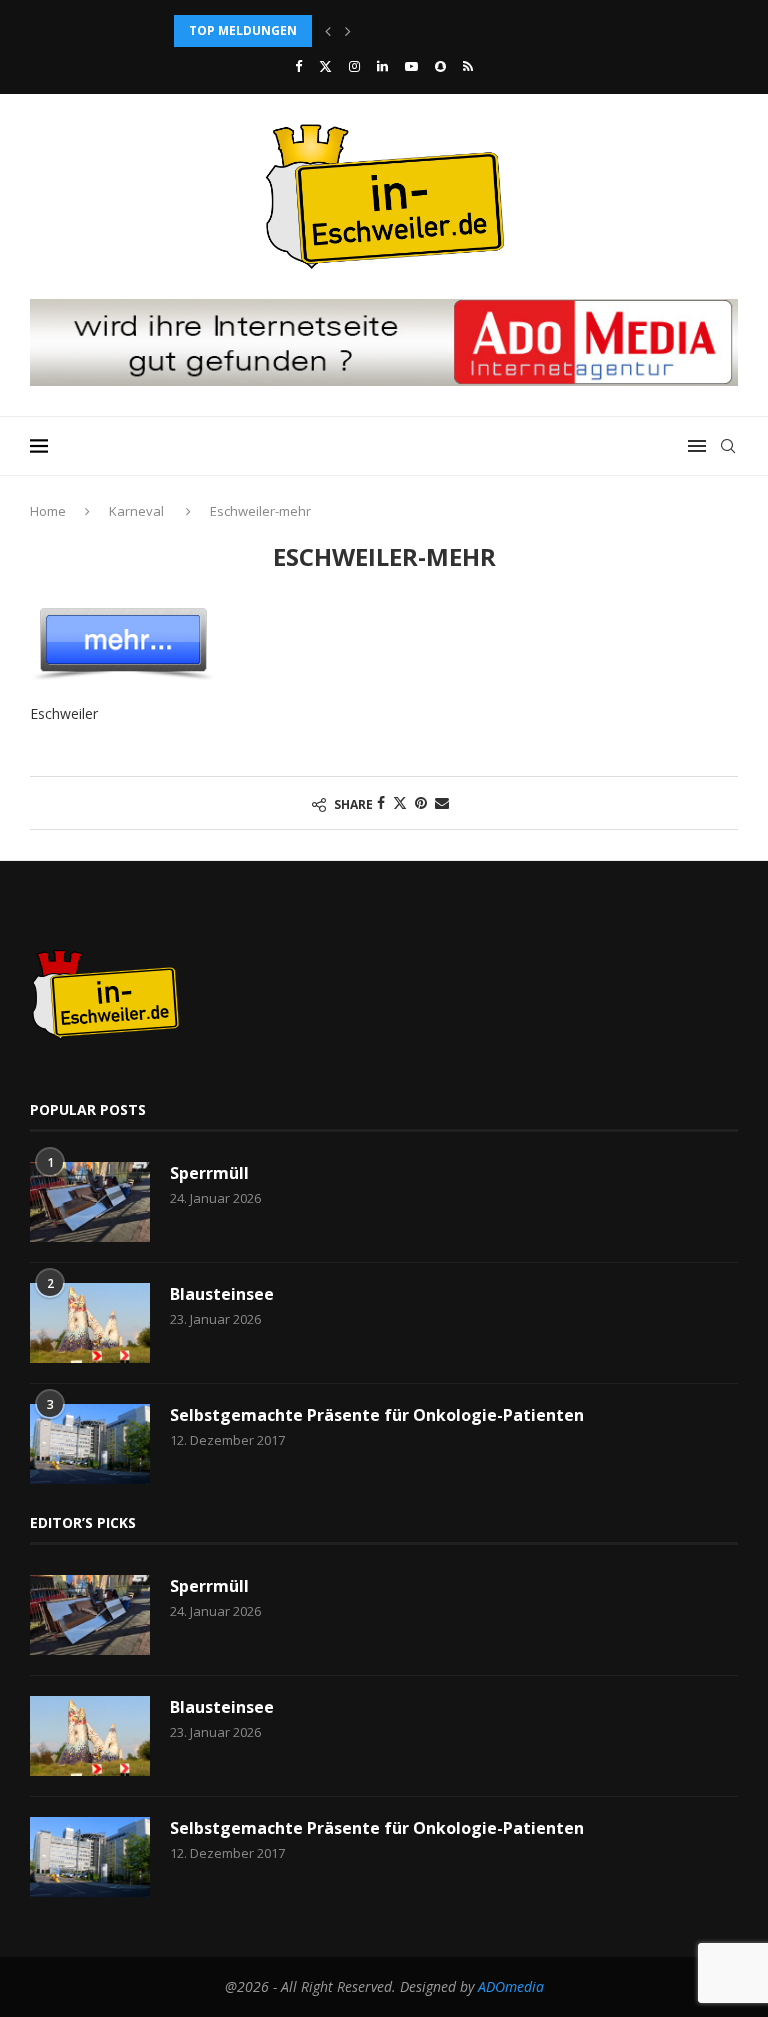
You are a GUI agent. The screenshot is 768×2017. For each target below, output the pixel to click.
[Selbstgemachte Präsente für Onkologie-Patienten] (90, 1444)
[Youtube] (411, 66)
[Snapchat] (440, 66)
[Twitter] (325, 66)
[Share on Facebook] (381, 802)
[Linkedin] (382, 66)
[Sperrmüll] (90, 1202)
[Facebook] (298, 66)
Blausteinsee (222, 1294)
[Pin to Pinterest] (421, 802)
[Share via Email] (442, 802)
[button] (328, 31)
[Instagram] (354, 66)
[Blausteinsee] (90, 1323)
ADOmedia (511, 1986)
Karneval (136, 511)
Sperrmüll (209, 1173)
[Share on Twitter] (400, 802)
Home (48, 511)
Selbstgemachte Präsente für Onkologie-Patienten (377, 1415)
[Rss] (468, 66)
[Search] (728, 446)
